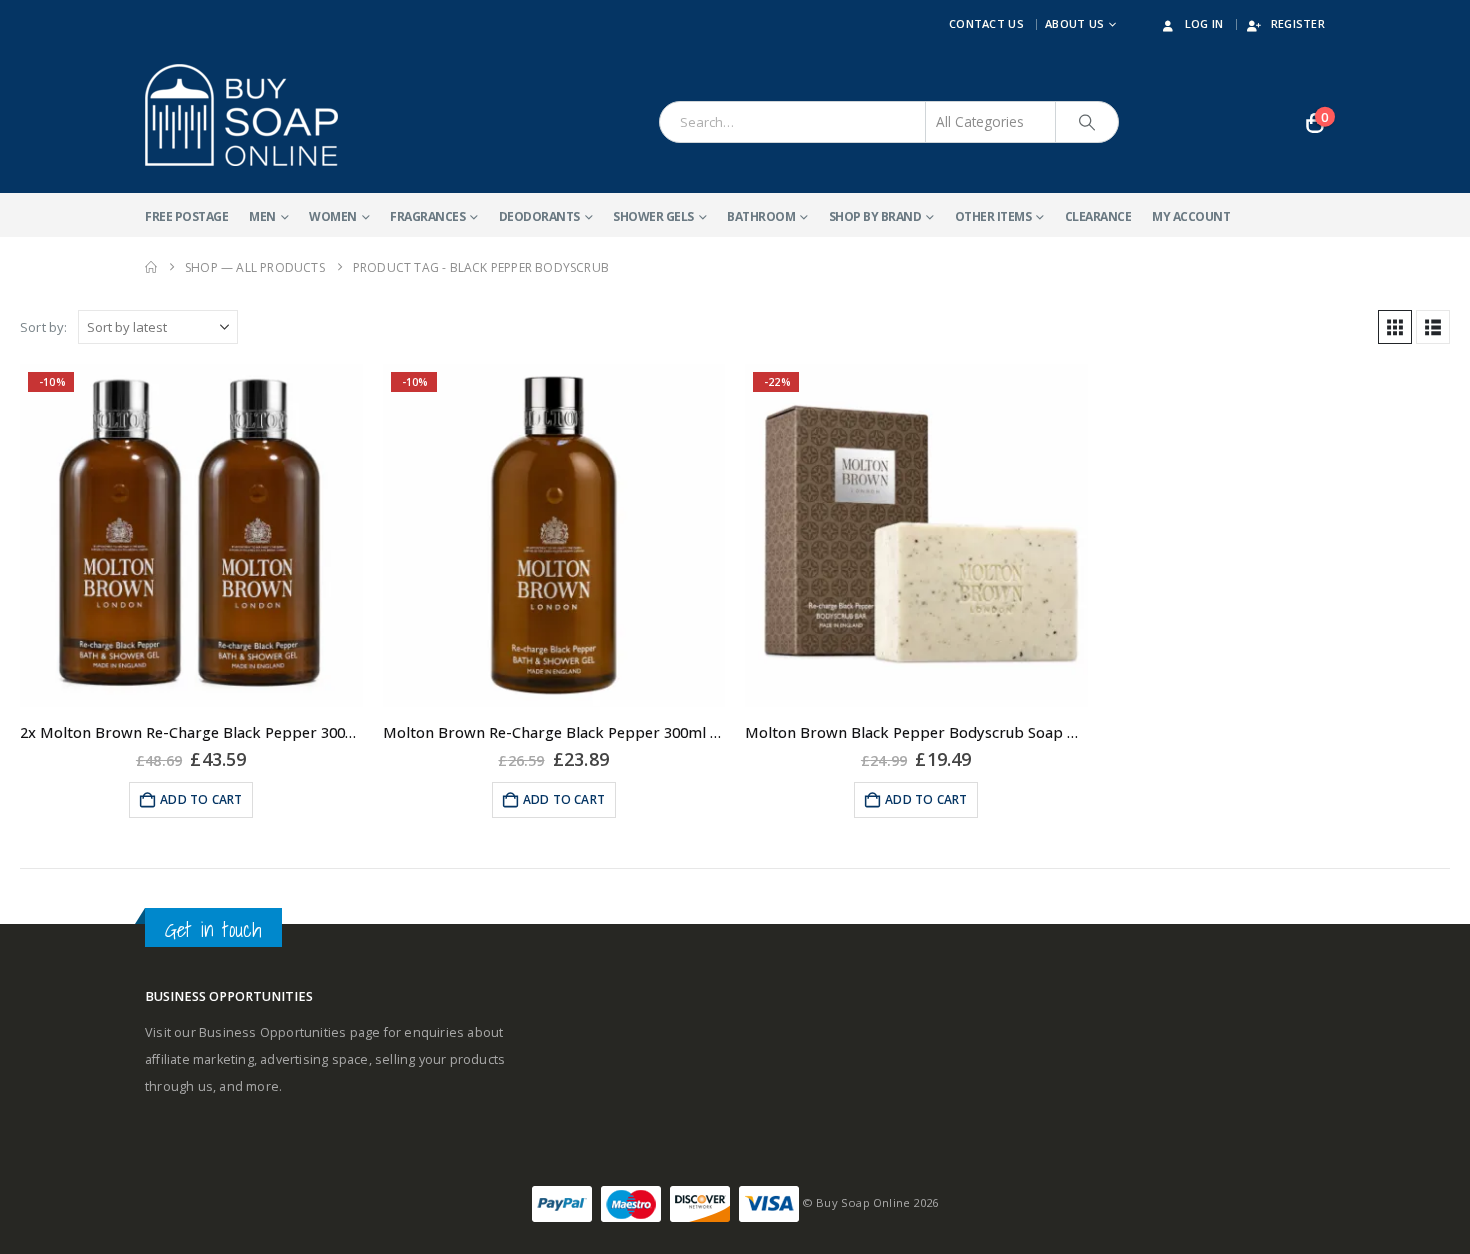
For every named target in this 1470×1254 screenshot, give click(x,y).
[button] (1395, 327)
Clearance (1098, 216)
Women (333, 216)
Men (262, 216)
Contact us (986, 23)
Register (1298, 23)
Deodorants (539, 216)
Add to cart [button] (201, 799)
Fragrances (427, 216)
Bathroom (761, 216)
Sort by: (44, 327)
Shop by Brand (875, 216)
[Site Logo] (241, 115)
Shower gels (653, 216)
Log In (1204, 23)
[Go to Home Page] (151, 267)
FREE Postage (186, 216)
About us (1074, 23)
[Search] (1087, 122)
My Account (1191, 216)
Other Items (993, 216)
